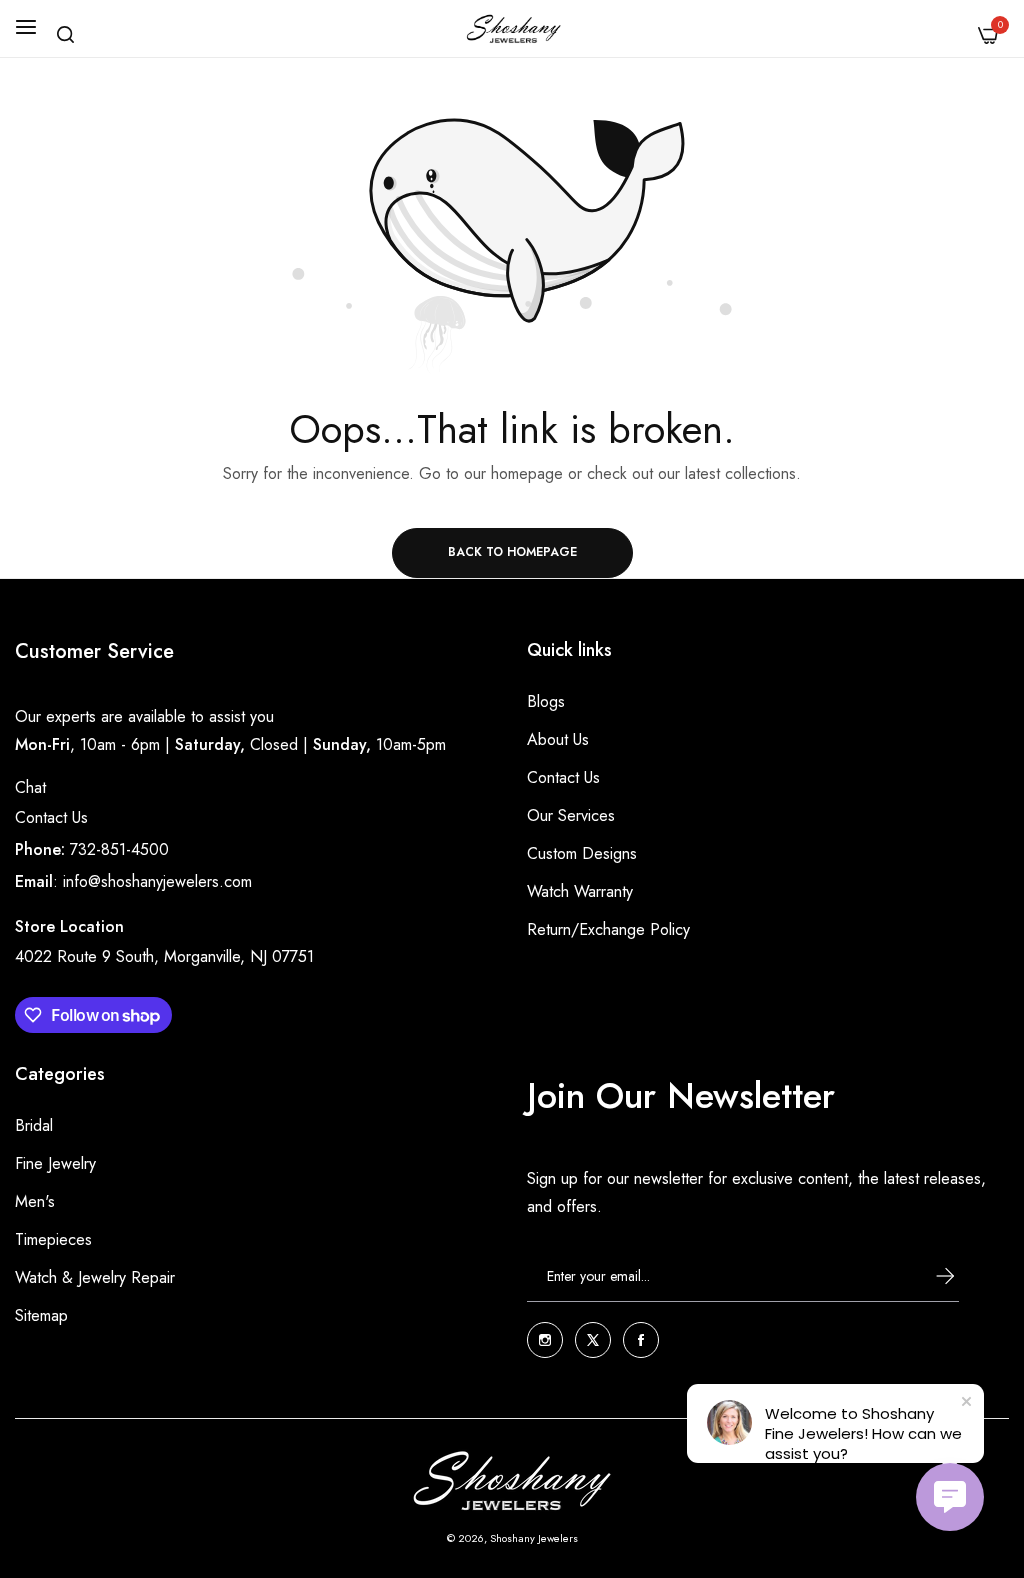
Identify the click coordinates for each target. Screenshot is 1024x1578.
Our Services (571, 815)
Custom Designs (582, 853)
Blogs (546, 701)
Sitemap (41, 1315)
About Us (558, 739)
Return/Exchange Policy (608, 929)
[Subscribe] (927, 1276)
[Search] (65, 34)
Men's (35, 1201)
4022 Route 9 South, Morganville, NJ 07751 (164, 956)
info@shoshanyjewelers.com (157, 881)
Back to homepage (512, 552)
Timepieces (53, 1239)
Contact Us (51, 817)
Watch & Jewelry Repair (95, 1277)
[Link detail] (545, 1340)
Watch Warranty (580, 891)
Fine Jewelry (55, 1163)
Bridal (34, 1125)
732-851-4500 (119, 849)
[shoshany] (512, 28)
